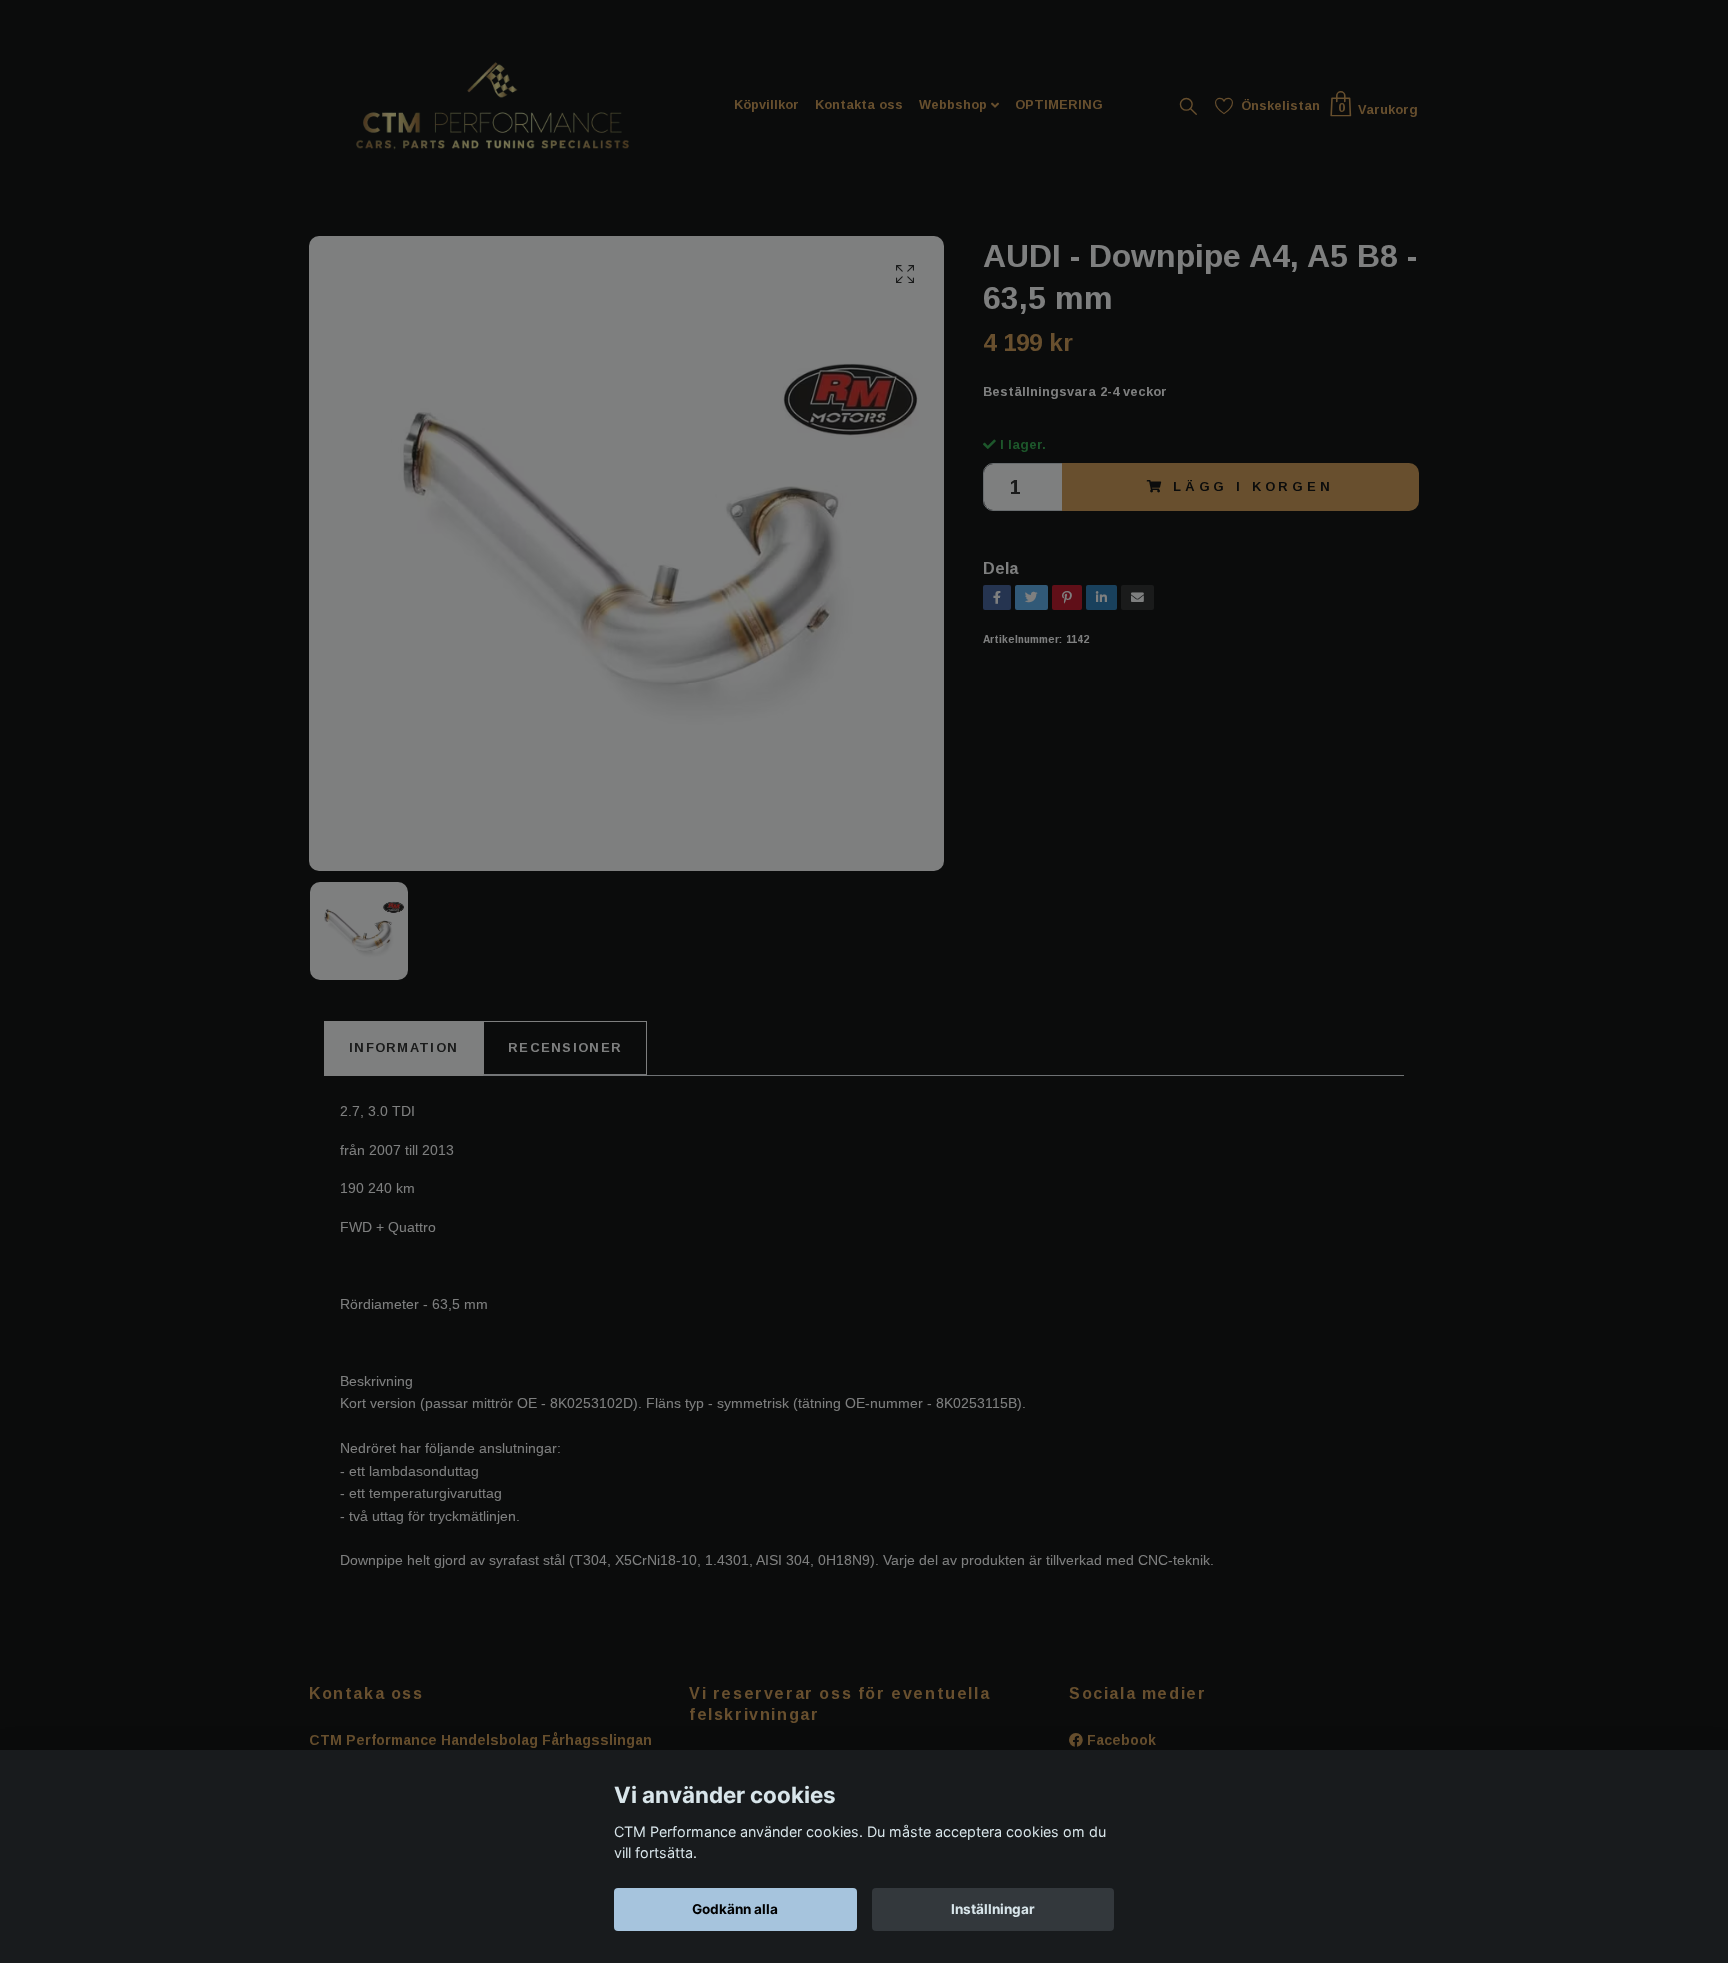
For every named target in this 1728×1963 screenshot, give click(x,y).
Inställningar (993, 1909)
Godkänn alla (735, 1909)
